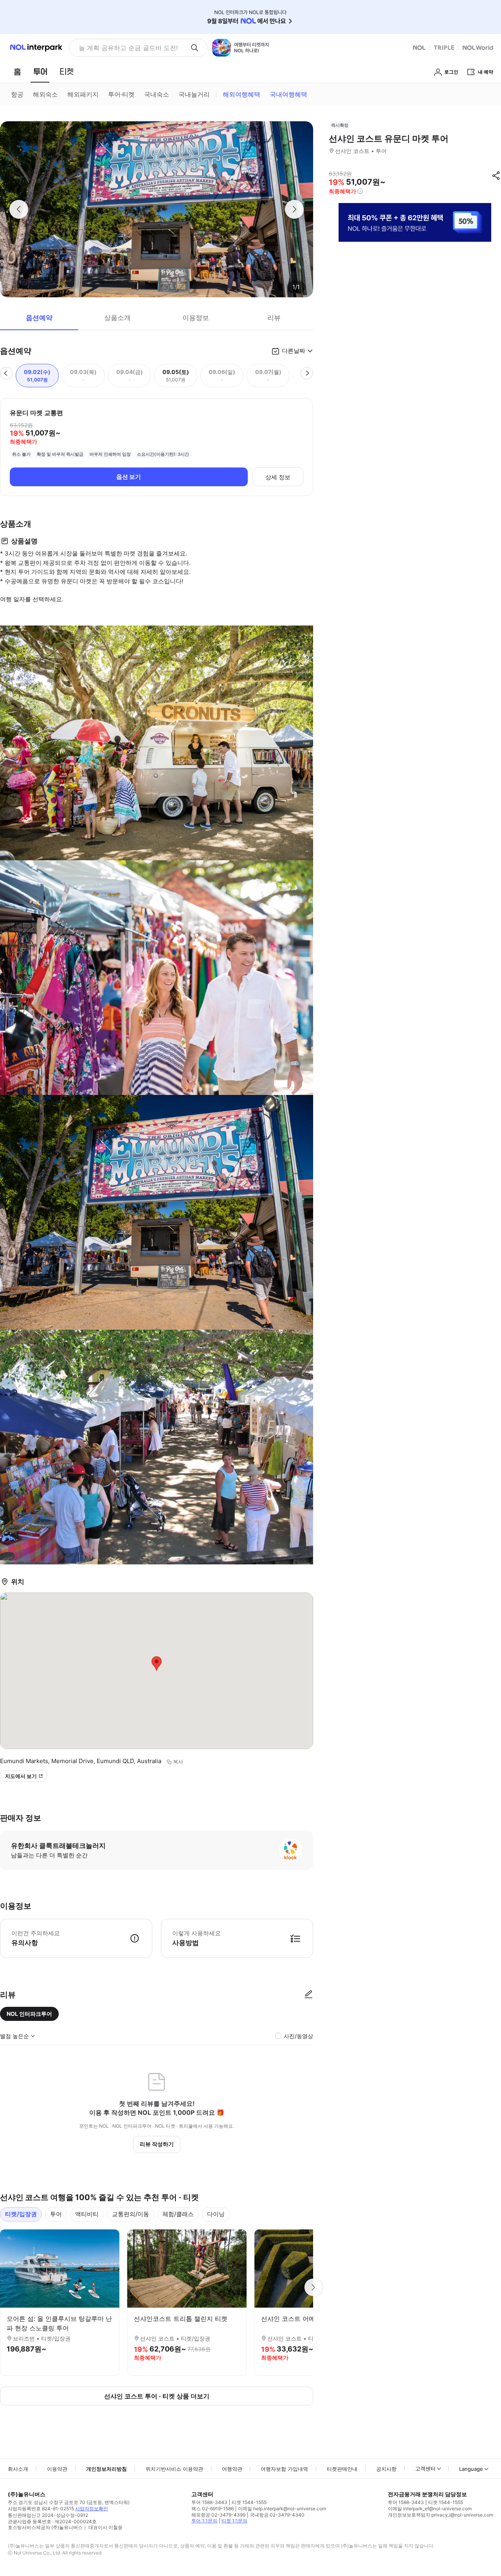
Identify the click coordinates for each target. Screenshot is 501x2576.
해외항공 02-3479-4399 (218, 2515)
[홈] (17, 72)
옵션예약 (39, 318)
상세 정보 (278, 477)
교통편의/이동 (131, 2214)
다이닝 (216, 2214)
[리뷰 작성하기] (308, 1995)
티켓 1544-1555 (249, 2502)
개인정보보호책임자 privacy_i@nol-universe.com (441, 2515)
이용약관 (57, 2469)
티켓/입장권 (21, 2214)
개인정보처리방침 (106, 2469)
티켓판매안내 (342, 2469)
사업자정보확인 (92, 2509)
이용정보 (196, 318)
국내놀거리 (194, 94)
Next (313, 2287)
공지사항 (386, 2469)
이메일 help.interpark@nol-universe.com (282, 2509)
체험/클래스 (178, 2214)
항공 (17, 94)
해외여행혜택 (241, 94)
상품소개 (117, 318)
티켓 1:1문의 (234, 2521)
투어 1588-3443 (209, 2502)
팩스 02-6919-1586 (213, 2509)
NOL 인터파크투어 (29, 2014)
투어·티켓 (121, 94)
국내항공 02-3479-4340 (277, 2515)
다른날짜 (294, 351)
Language (471, 2469)
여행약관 (232, 2469)
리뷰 (274, 318)
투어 (56, 2214)
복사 (178, 1762)
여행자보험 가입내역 (284, 2469)
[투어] (40, 72)
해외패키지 (83, 94)
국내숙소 (157, 94)
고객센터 (425, 2468)
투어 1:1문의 (204, 2521)
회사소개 (18, 2469)
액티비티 (87, 2214)
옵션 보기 (129, 477)
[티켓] (67, 72)
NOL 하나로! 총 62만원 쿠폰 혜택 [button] (126, 48)
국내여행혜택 (288, 94)
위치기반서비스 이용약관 (174, 2469)
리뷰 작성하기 (157, 2144)
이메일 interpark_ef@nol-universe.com (430, 2509)
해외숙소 (45, 94)
